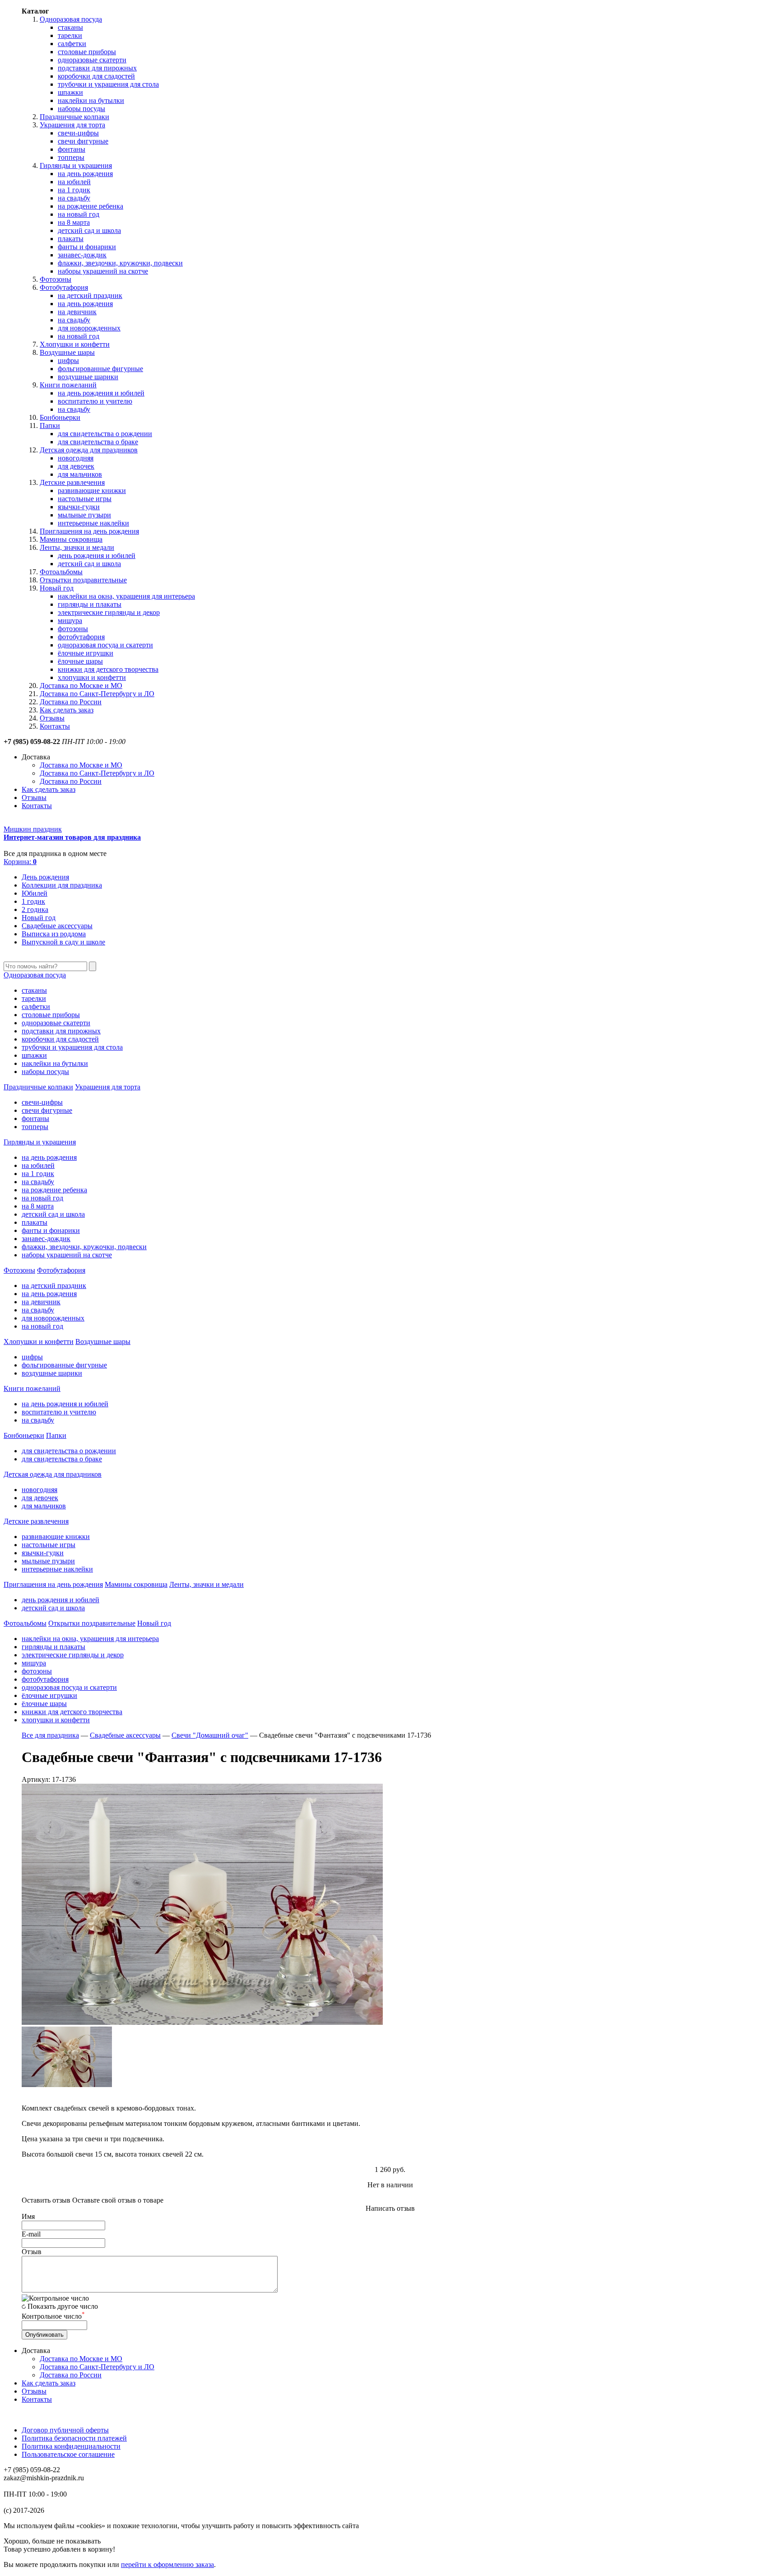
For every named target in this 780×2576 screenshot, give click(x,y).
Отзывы (52, 718)
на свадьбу (74, 198)
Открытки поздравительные (83, 580)
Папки (50, 425)
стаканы (70, 27)
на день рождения (85, 174)
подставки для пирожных (97, 68)
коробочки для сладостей (96, 76)
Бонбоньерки (60, 417)
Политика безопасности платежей (74, 2438)
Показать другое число (63, 2306)
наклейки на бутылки (91, 100)
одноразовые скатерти (92, 60)
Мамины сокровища (71, 539)
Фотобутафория (64, 287)
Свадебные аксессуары (57, 926)
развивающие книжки (92, 491)
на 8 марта (74, 222)
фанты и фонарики (87, 247)
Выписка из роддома (54, 934)
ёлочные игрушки (86, 653)
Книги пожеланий (68, 385)
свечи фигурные (83, 141)
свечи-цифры (78, 133)
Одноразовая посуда (71, 19)
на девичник (77, 312)
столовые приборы (87, 52)
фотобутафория (81, 637)
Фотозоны (56, 279)
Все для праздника (50, 1735)
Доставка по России (71, 702)
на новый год (79, 214)
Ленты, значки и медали (77, 547)
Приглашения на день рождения (89, 531)
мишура (70, 621)
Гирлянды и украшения (76, 165)
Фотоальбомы (61, 572)
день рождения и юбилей (97, 556)
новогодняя (76, 458)
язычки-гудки (79, 507)
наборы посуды (81, 109)
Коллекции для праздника (62, 885)
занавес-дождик (82, 255)
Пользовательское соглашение (68, 2454)
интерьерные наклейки (93, 523)
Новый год (57, 588)
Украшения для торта (72, 125)
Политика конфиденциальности (71, 2446)
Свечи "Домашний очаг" (210, 1735)
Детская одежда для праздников (89, 450)
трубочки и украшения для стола (108, 84)
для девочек (76, 466)
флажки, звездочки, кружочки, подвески (120, 263)
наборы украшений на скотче (103, 271)
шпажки (70, 92)
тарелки (70, 35)
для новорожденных (89, 328)
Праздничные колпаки (74, 117)
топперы (71, 157)
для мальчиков (80, 474)
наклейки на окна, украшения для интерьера (126, 596)
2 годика (35, 909)
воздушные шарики (88, 377)
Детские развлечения (72, 482)
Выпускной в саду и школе (63, 942)
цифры (68, 360)
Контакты (55, 726)
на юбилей (74, 182)
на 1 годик (74, 190)
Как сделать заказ (67, 710)
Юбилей (35, 893)
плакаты (71, 239)
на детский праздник (90, 295)
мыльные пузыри (84, 515)
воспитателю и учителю (95, 401)
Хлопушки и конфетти (75, 344)
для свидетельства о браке (98, 442)
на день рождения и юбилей (101, 393)
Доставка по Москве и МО (81, 686)
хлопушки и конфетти (92, 677)
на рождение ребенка (91, 206)
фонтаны (72, 149)
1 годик (33, 901)
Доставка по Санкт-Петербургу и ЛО (97, 694)
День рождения (45, 877)
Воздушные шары (67, 352)
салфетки (72, 44)
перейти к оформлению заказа (167, 2564)
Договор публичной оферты (65, 2430)
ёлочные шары (80, 661)
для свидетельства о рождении (105, 434)
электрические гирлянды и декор (109, 612)
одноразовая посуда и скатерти (105, 645)
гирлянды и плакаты (90, 604)
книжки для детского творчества (108, 669)
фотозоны (73, 629)
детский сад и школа (89, 230)
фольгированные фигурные (100, 369)
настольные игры (85, 499)
